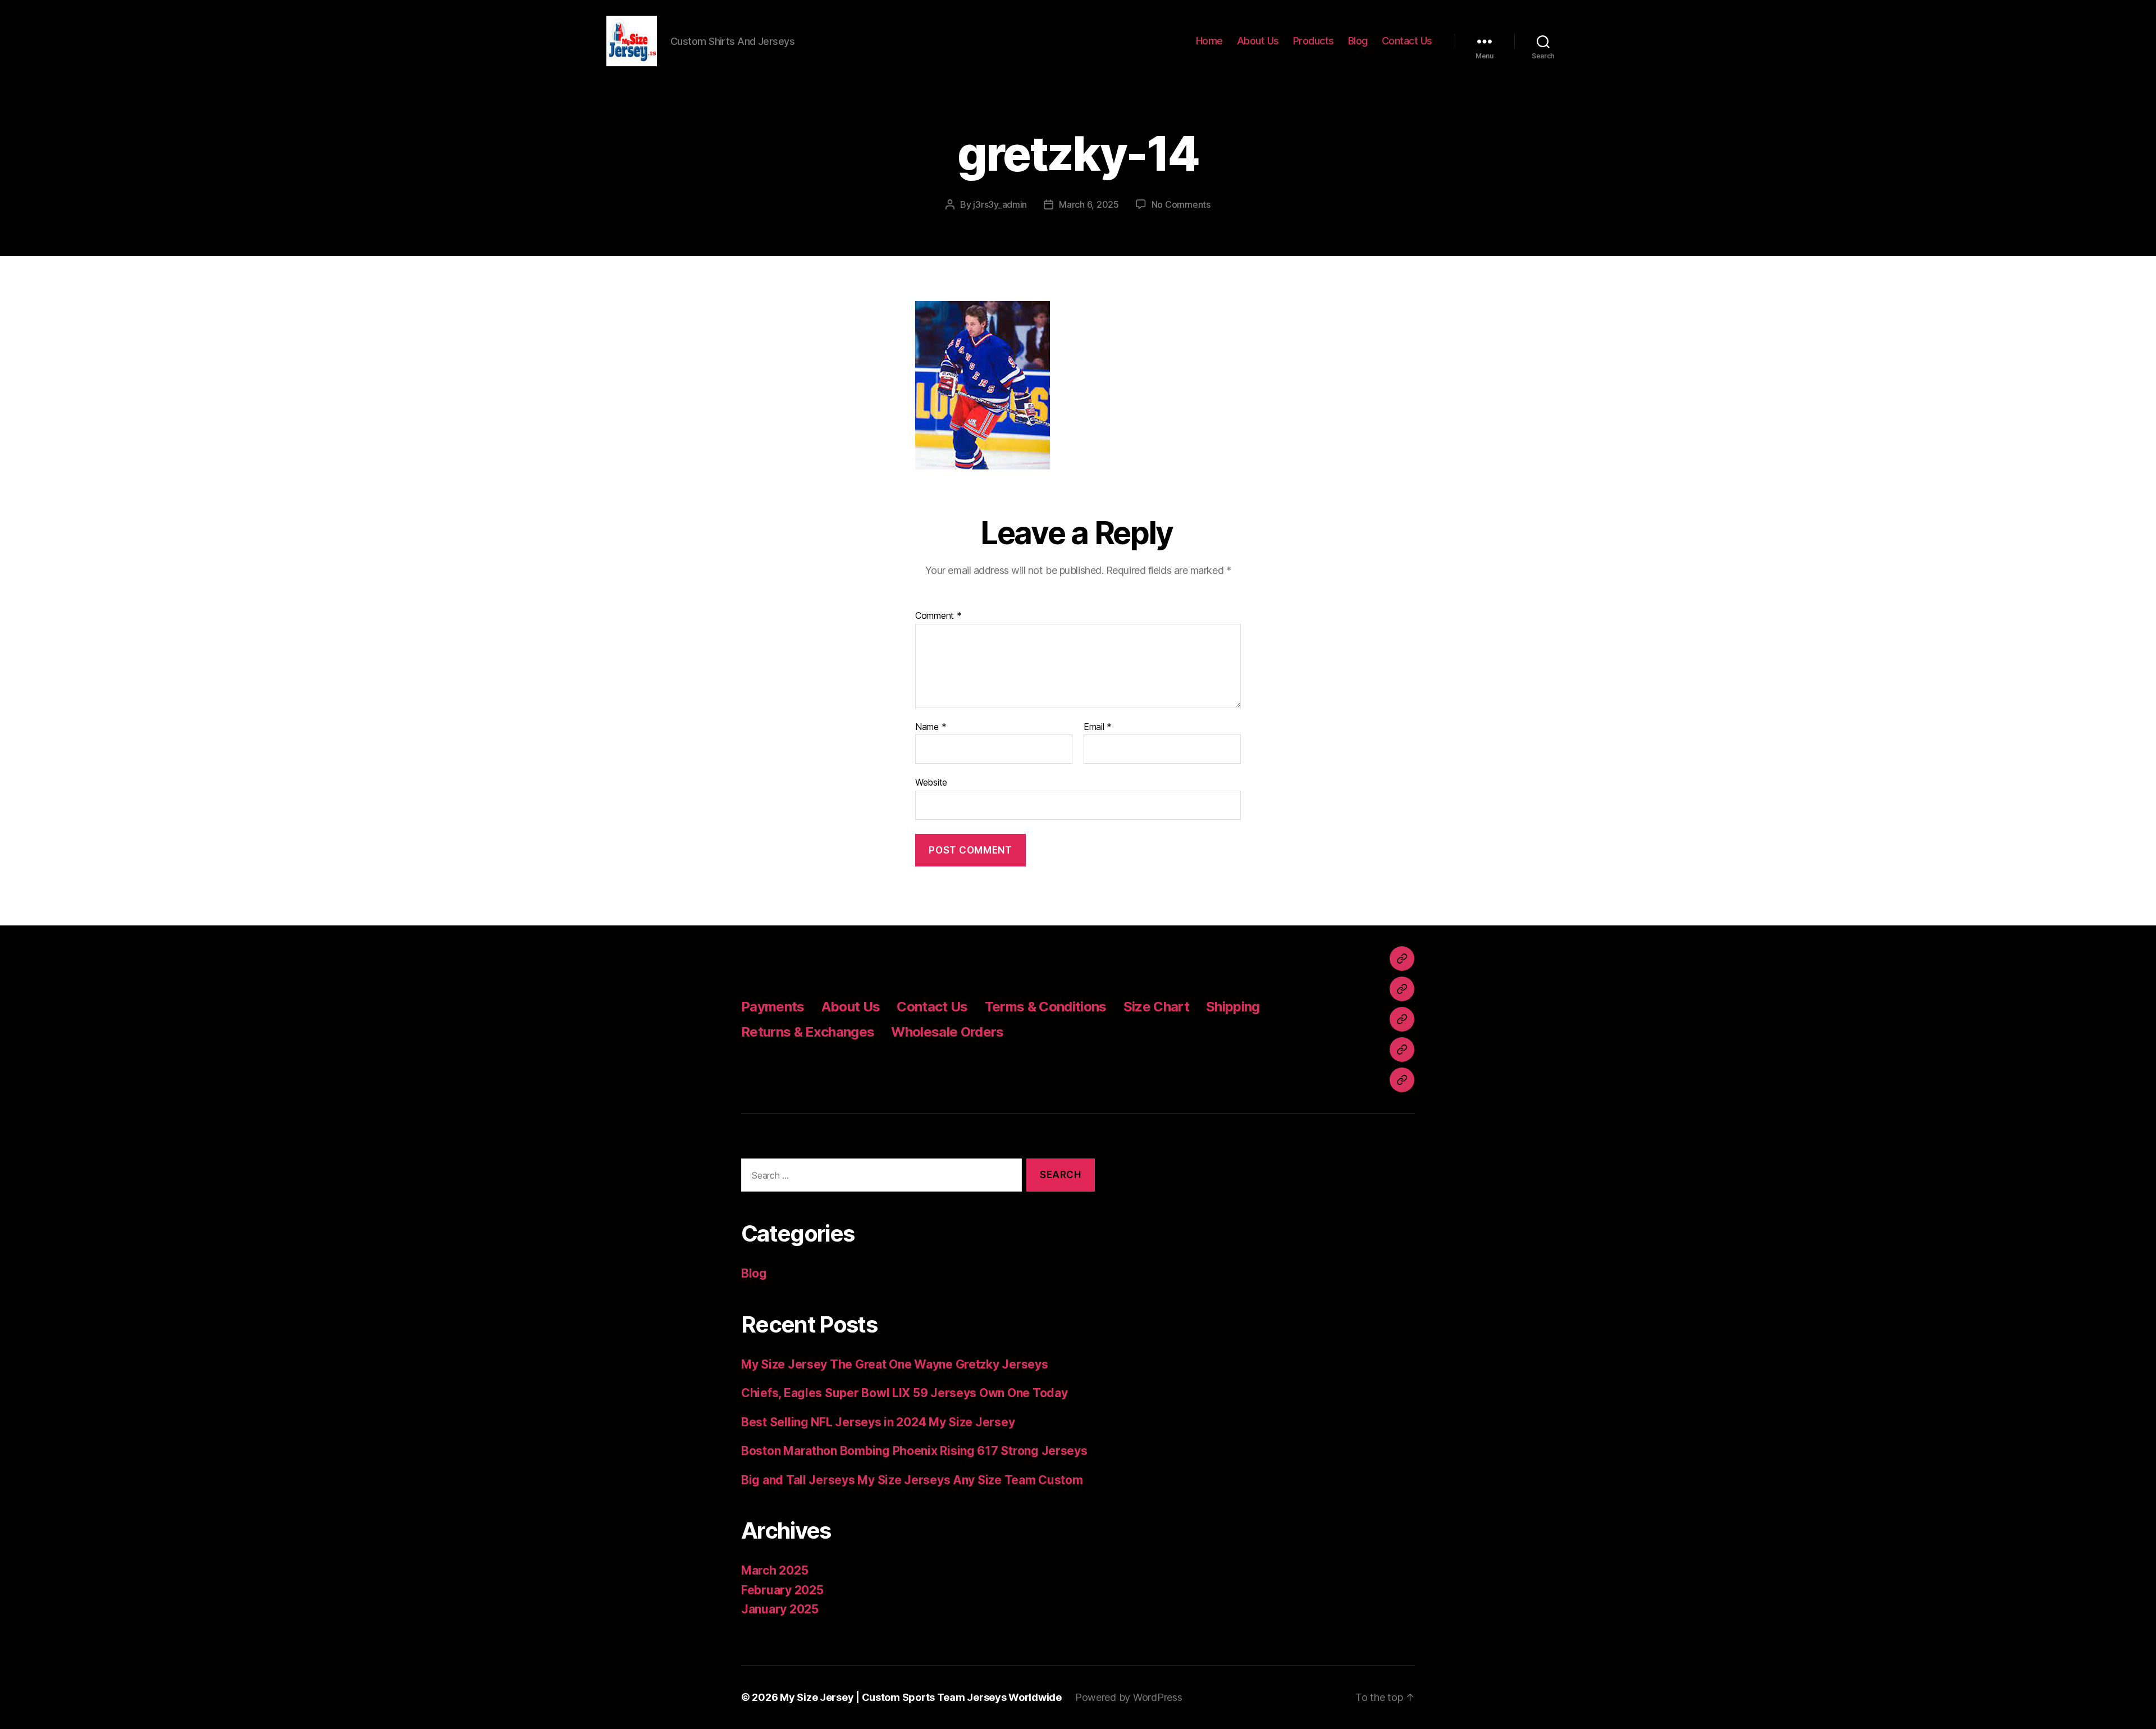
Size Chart (1156, 1007)
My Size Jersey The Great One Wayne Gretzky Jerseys (895, 1364)
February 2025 (782, 1590)
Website (931, 782)
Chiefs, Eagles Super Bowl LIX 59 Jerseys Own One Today (904, 1393)
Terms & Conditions (1046, 1007)
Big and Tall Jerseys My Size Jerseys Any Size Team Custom (912, 1480)
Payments (773, 1007)
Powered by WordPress (1129, 1697)
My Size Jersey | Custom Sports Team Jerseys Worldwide (921, 1697)
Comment (938, 616)
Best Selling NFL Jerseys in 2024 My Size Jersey (878, 1422)
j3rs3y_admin (1000, 204)
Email (1098, 727)
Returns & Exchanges (808, 1032)
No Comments (1181, 204)
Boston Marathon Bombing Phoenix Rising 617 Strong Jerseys (914, 1451)
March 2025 (775, 1570)
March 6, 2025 (1089, 204)
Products (1314, 41)
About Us (1258, 41)
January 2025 (780, 1609)
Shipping (1233, 1007)
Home (1209, 41)
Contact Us (1407, 41)
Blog (1358, 41)
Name (931, 727)
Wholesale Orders (947, 1032)
